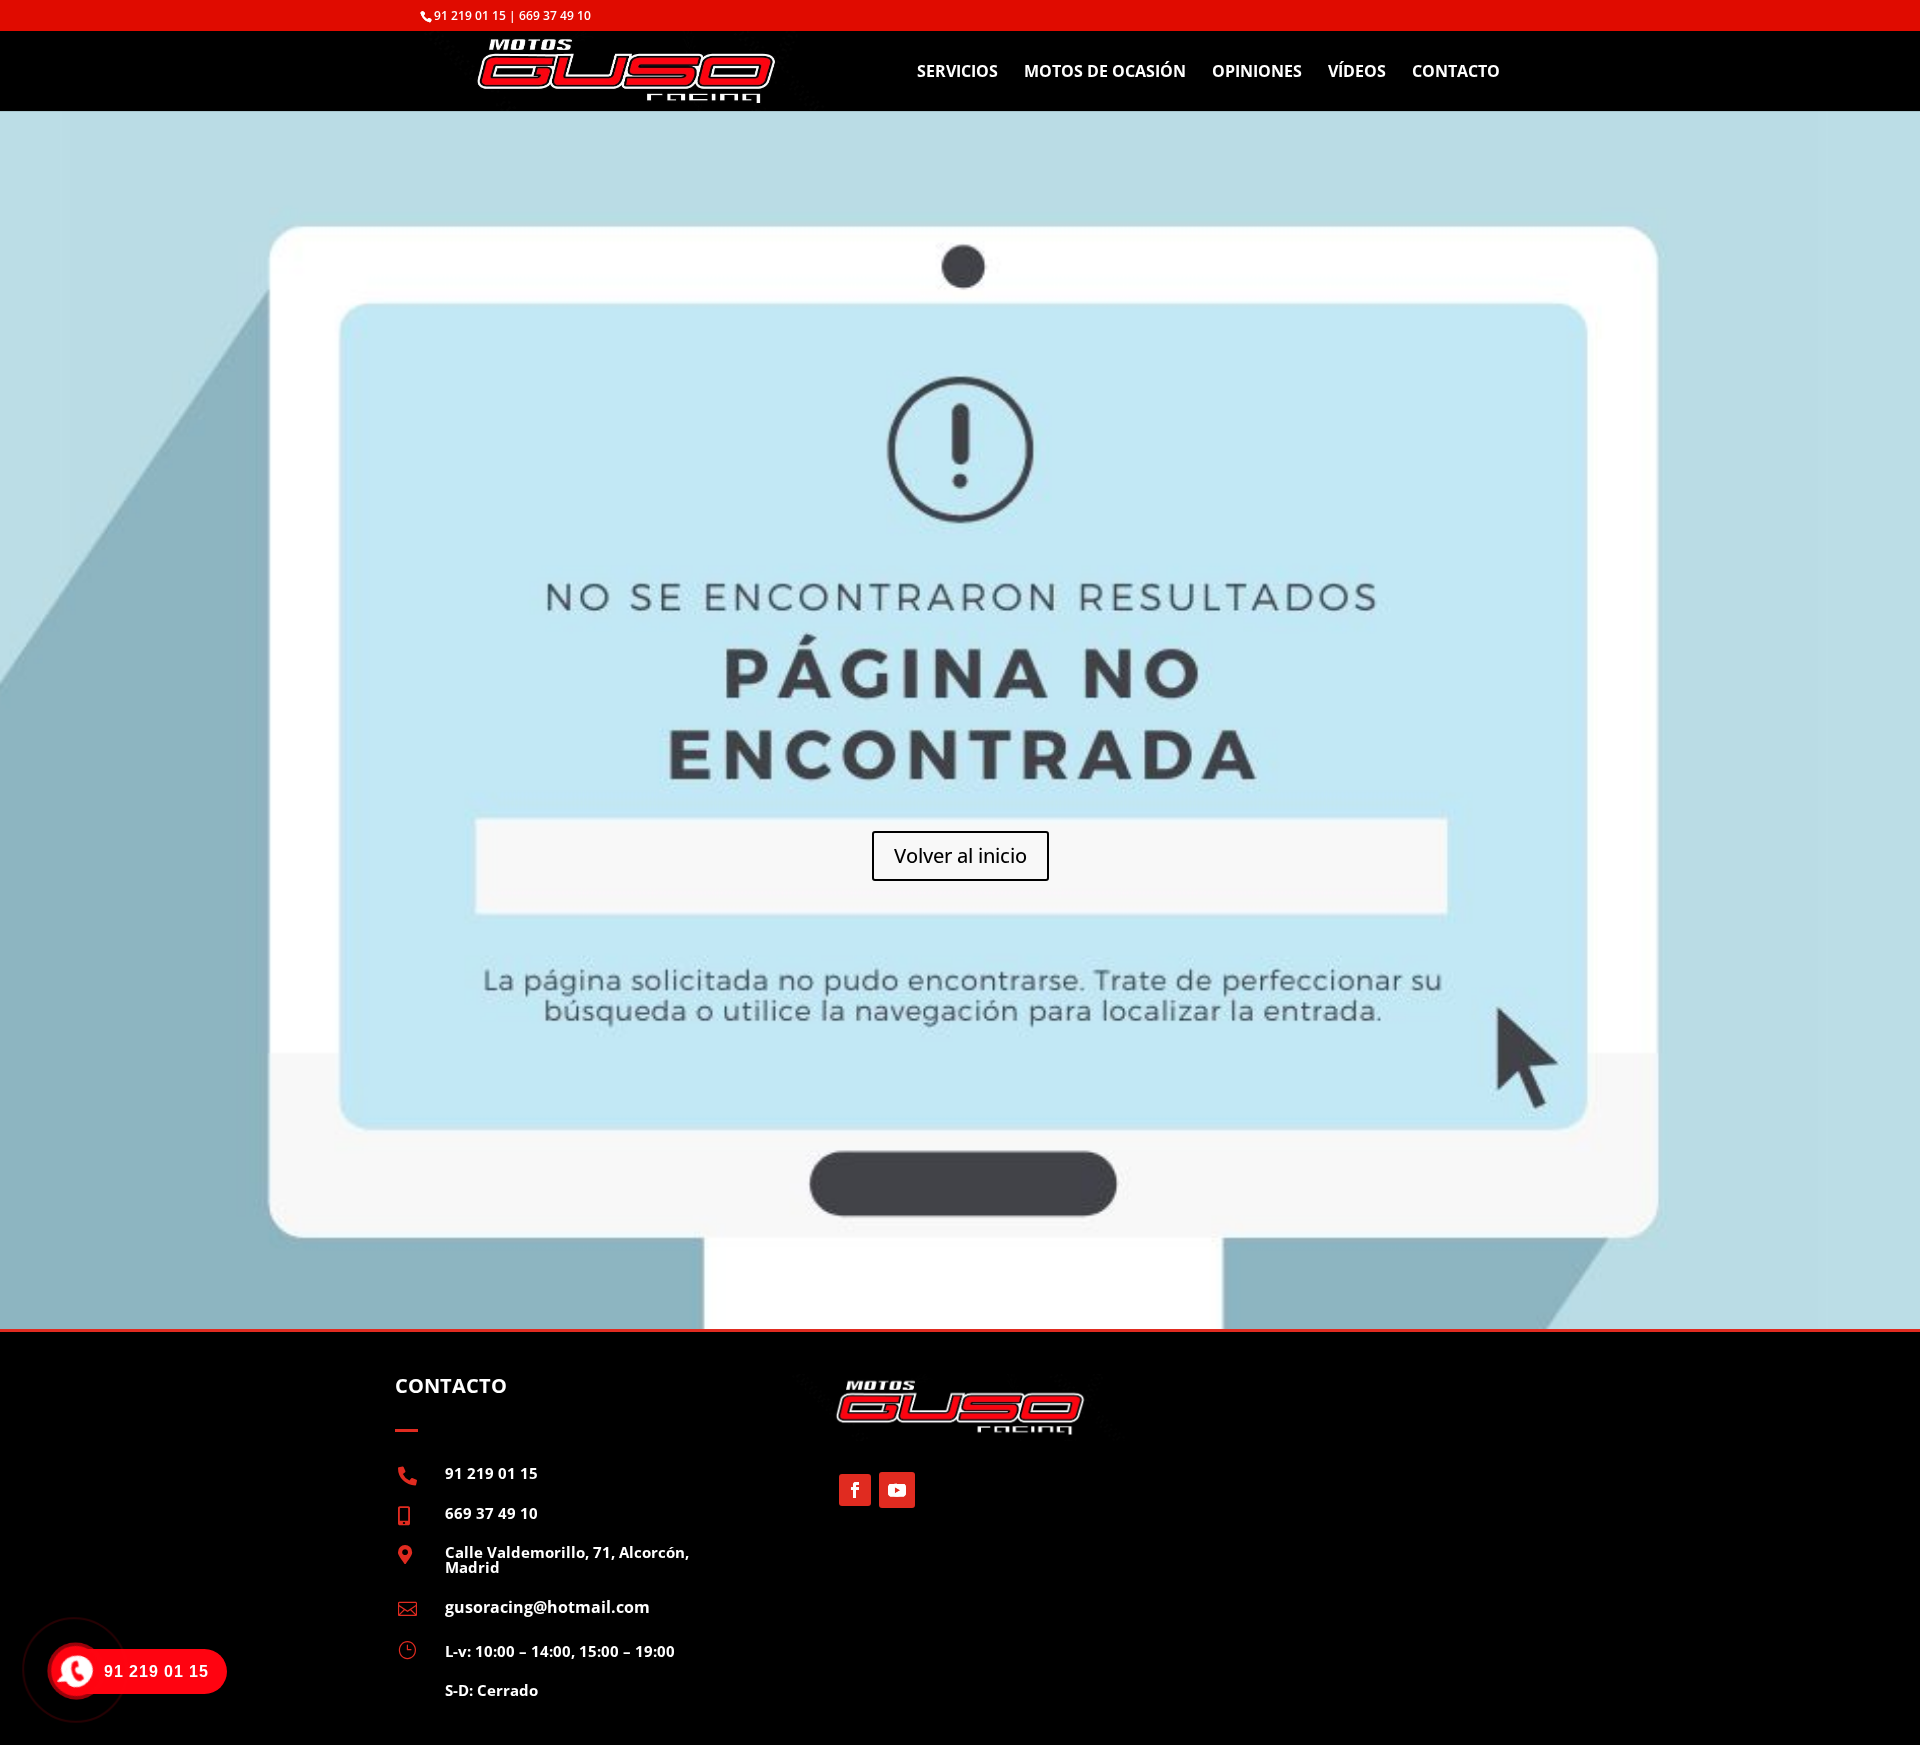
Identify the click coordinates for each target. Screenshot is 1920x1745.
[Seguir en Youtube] (897, 1490)
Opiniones (1257, 73)
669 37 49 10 (491, 1513)
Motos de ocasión (1105, 73)
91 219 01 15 (491, 1473)
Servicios (957, 73)
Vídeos (1357, 73)
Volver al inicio (960, 855)
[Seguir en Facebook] (855, 1490)
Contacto (1456, 73)
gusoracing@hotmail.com (547, 1607)
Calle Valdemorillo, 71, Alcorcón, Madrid (567, 1559)
